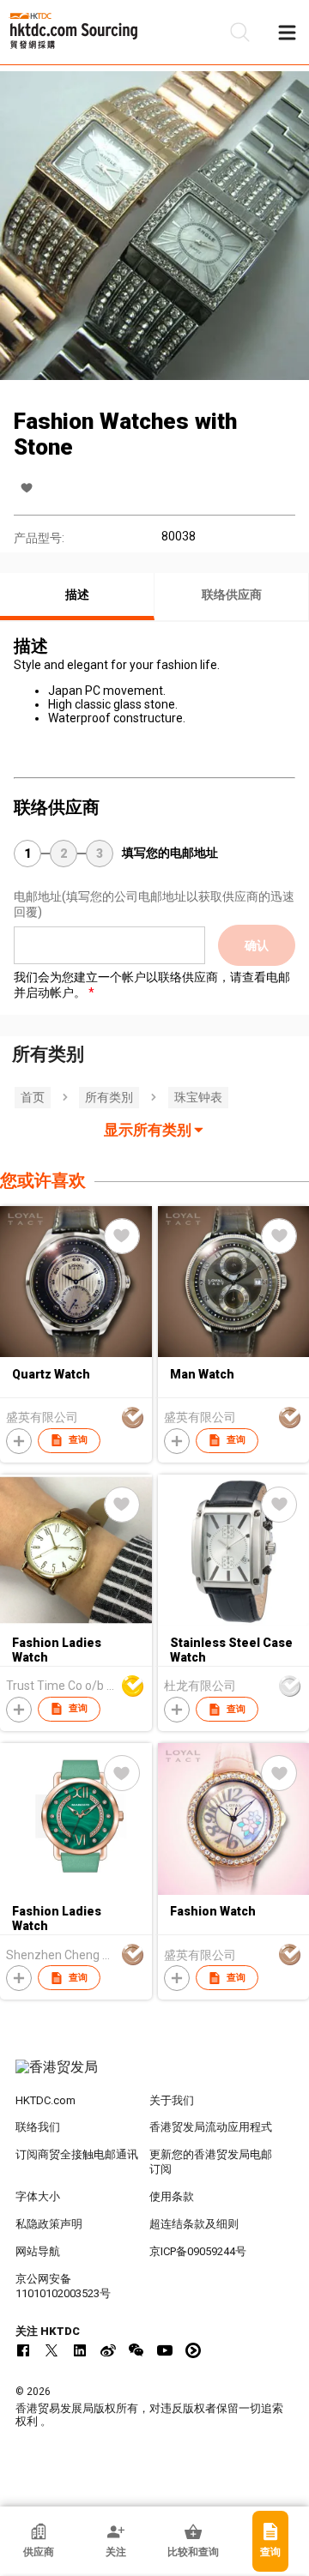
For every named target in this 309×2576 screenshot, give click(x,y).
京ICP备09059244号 (198, 2251)
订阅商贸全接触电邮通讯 (77, 2154)
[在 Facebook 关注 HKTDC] (23, 2350)
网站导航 (38, 2251)
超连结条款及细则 (194, 2224)
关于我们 (172, 2100)
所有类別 (109, 1097)
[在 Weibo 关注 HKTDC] (108, 2350)
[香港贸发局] (154, 2076)
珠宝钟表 (198, 1097)
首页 (33, 1097)
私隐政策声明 (49, 2224)
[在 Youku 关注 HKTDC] (193, 2350)
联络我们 (38, 2127)
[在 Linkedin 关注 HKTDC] (80, 2350)
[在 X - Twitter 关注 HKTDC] (51, 2350)
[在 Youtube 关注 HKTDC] (165, 2350)
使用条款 (172, 2196)
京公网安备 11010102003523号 (63, 2286)
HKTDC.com (45, 2100)
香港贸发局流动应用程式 (211, 2127)
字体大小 (38, 2196)
